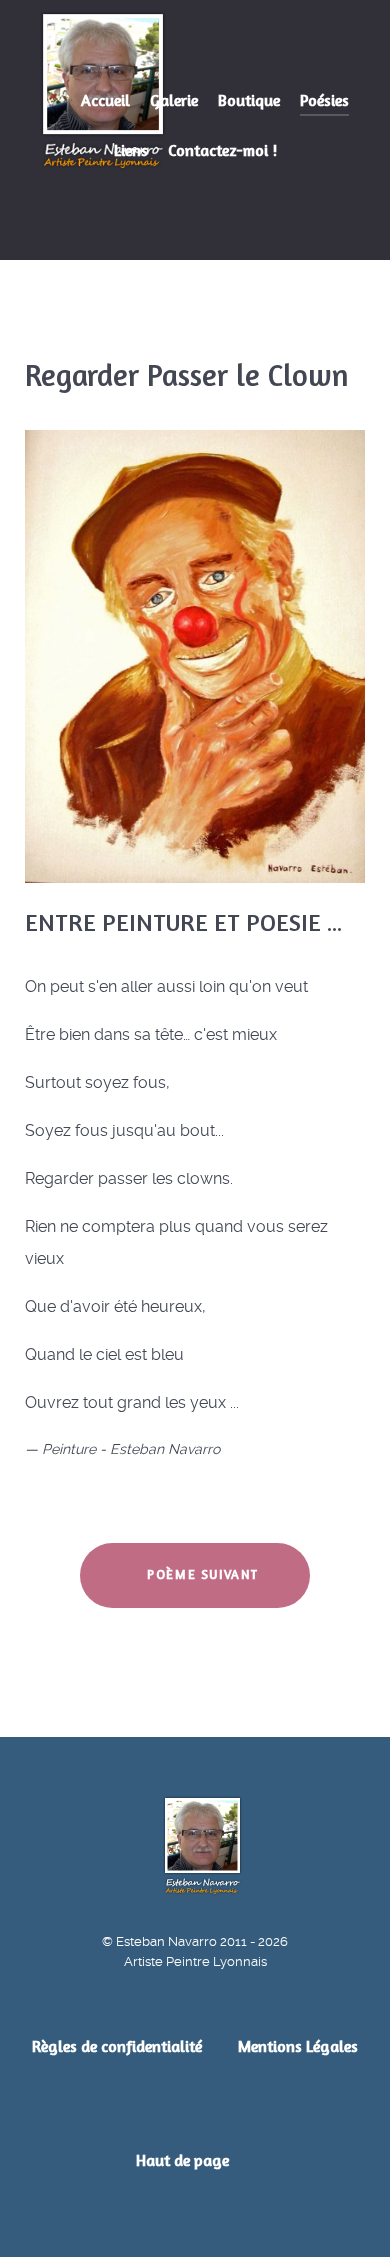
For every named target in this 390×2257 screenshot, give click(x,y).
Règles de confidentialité (117, 2046)
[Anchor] (354, 923)
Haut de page (184, 2160)
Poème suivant (201, 1574)
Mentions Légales (298, 2046)
